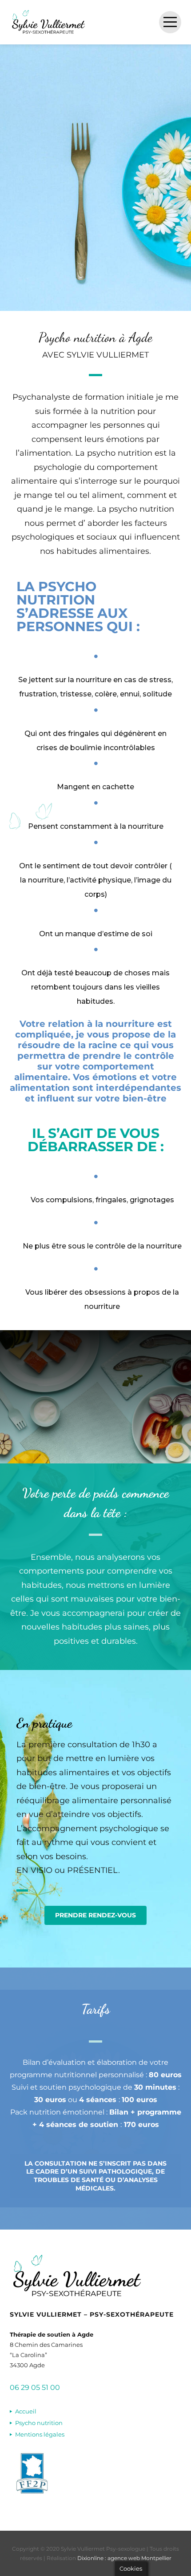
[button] (95, 1915)
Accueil (26, 2411)
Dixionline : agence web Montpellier (124, 2558)
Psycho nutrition (39, 2423)
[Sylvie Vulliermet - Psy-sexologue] (48, 22)
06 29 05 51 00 (35, 2387)
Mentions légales (40, 2434)
